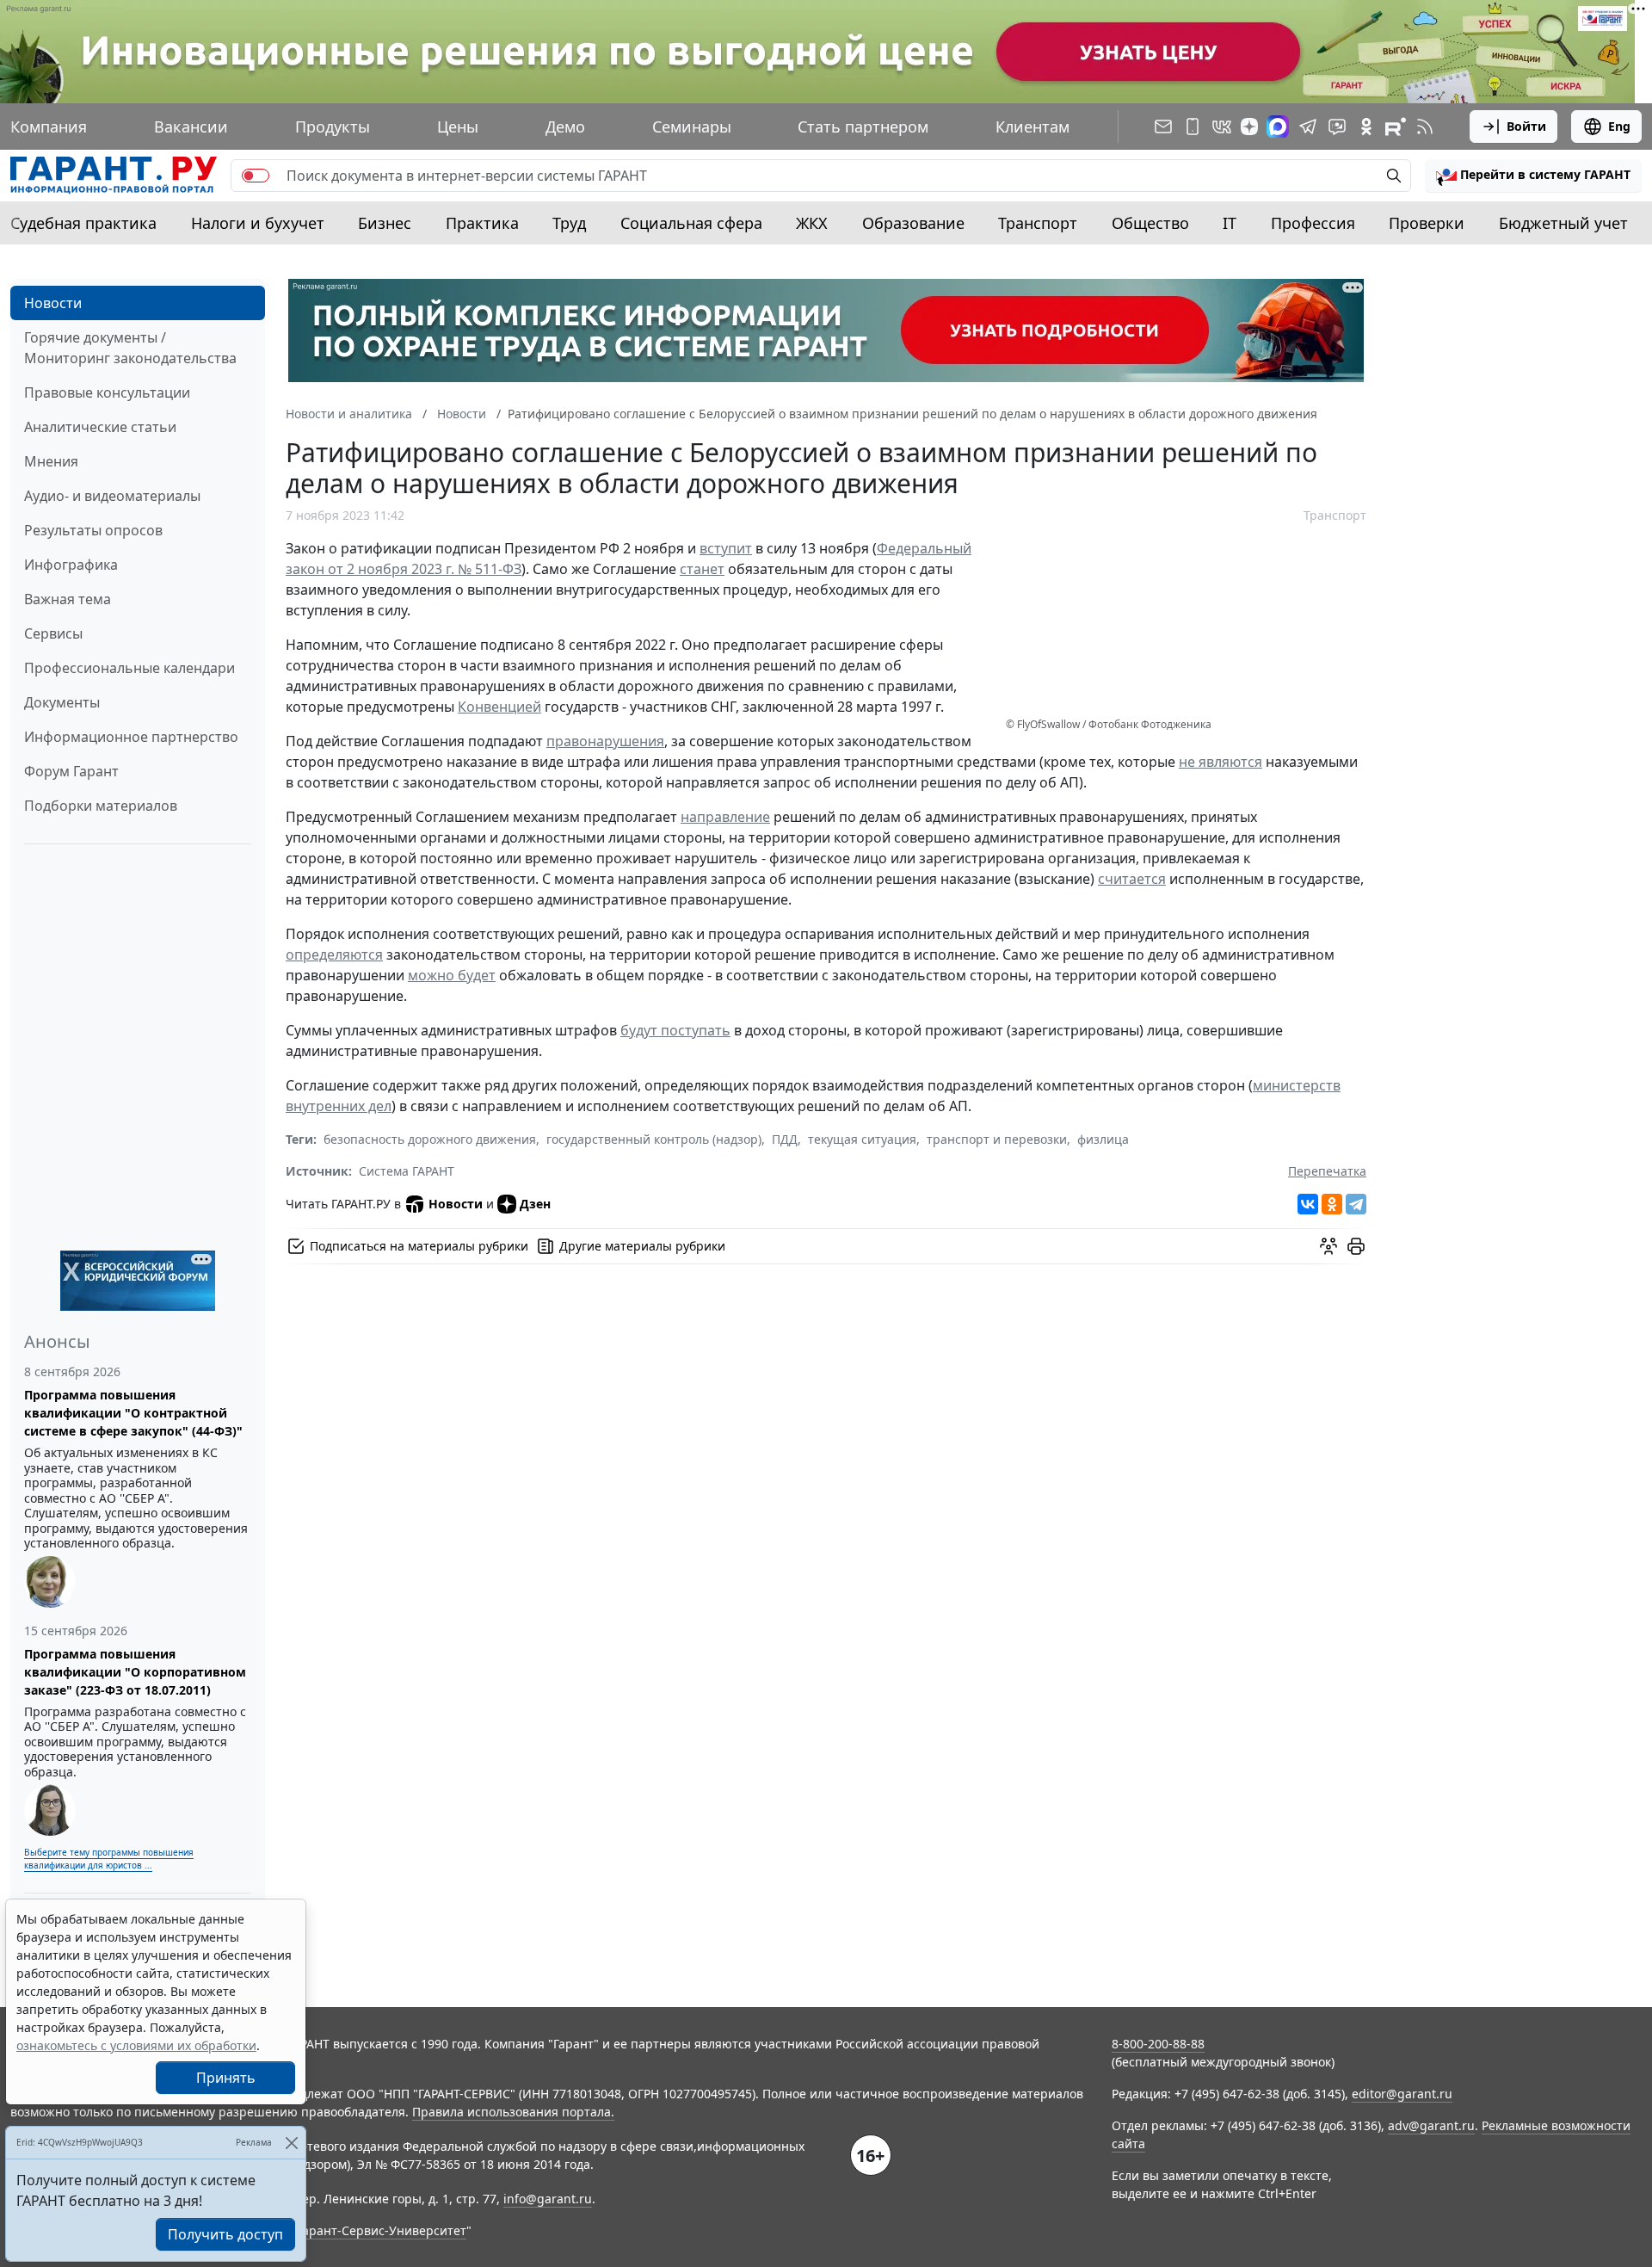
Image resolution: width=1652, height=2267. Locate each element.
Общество (1150, 223)
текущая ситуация (862, 1139)
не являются (1221, 762)
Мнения (51, 461)
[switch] (256, 176)
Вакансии (191, 127)
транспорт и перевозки (997, 1139)
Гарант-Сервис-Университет (382, 2230)
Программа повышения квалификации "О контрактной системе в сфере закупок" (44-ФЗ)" (133, 1413)
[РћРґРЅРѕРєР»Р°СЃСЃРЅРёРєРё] (1332, 1204)
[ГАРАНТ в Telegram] (1308, 127)
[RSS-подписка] (1425, 127)
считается (1132, 879)
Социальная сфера (691, 223)
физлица (1103, 1139)
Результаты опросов (93, 530)
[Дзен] (1249, 127)
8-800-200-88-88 (1158, 2044)
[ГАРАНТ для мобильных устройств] (1193, 127)
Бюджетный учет (1563, 223)
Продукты (333, 127)
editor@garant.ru (1402, 2094)
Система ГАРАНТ (407, 1171)
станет (702, 569)
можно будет (452, 975)
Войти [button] (1526, 126)
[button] (1533, 176)
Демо (565, 127)
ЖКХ (812, 223)
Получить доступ (225, 2234)
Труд (569, 223)
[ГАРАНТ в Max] (1278, 127)
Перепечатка (1327, 1171)
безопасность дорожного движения (430, 1139)
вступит (726, 548)
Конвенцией (499, 707)
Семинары (692, 127)
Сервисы (53, 633)
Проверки (1427, 223)
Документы (62, 702)
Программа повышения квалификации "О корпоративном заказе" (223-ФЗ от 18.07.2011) (135, 1672)
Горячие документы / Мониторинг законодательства (130, 348)
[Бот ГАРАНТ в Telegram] (1337, 127)
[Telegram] (1356, 1204)
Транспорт (1038, 223)
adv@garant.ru (1431, 2125)
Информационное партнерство (131, 737)
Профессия (1313, 223)
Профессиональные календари (129, 668)
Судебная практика (83, 223)
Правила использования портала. (513, 2112)
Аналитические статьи (100, 427)
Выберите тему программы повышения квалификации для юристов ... (109, 1859)
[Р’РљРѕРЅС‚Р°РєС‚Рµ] (1308, 1204)
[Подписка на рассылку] (1163, 127)
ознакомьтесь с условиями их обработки (136, 2045)
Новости (53, 303)
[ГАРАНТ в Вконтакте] (1222, 127)
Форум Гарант (71, 771)
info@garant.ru (548, 2199)
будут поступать (675, 1030)
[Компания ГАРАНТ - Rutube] (1396, 127)
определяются (334, 954)
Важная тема (68, 599)
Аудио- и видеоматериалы (112, 496)
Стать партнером (863, 127)
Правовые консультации (107, 392)
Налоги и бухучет (258, 223)
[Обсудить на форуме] (1328, 1246)
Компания (49, 127)
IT (1230, 223)
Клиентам (1032, 127)
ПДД (785, 1139)
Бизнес (385, 223)
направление (725, 817)
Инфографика (71, 565)
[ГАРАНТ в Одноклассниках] (1366, 127)
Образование (913, 223)
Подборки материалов (101, 806)
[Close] (291, 2143)
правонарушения (605, 741)
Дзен (535, 1204)
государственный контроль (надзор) (654, 1139)
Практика (482, 223)
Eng (1619, 126)
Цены (458, 127)
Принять (226, 2078)
